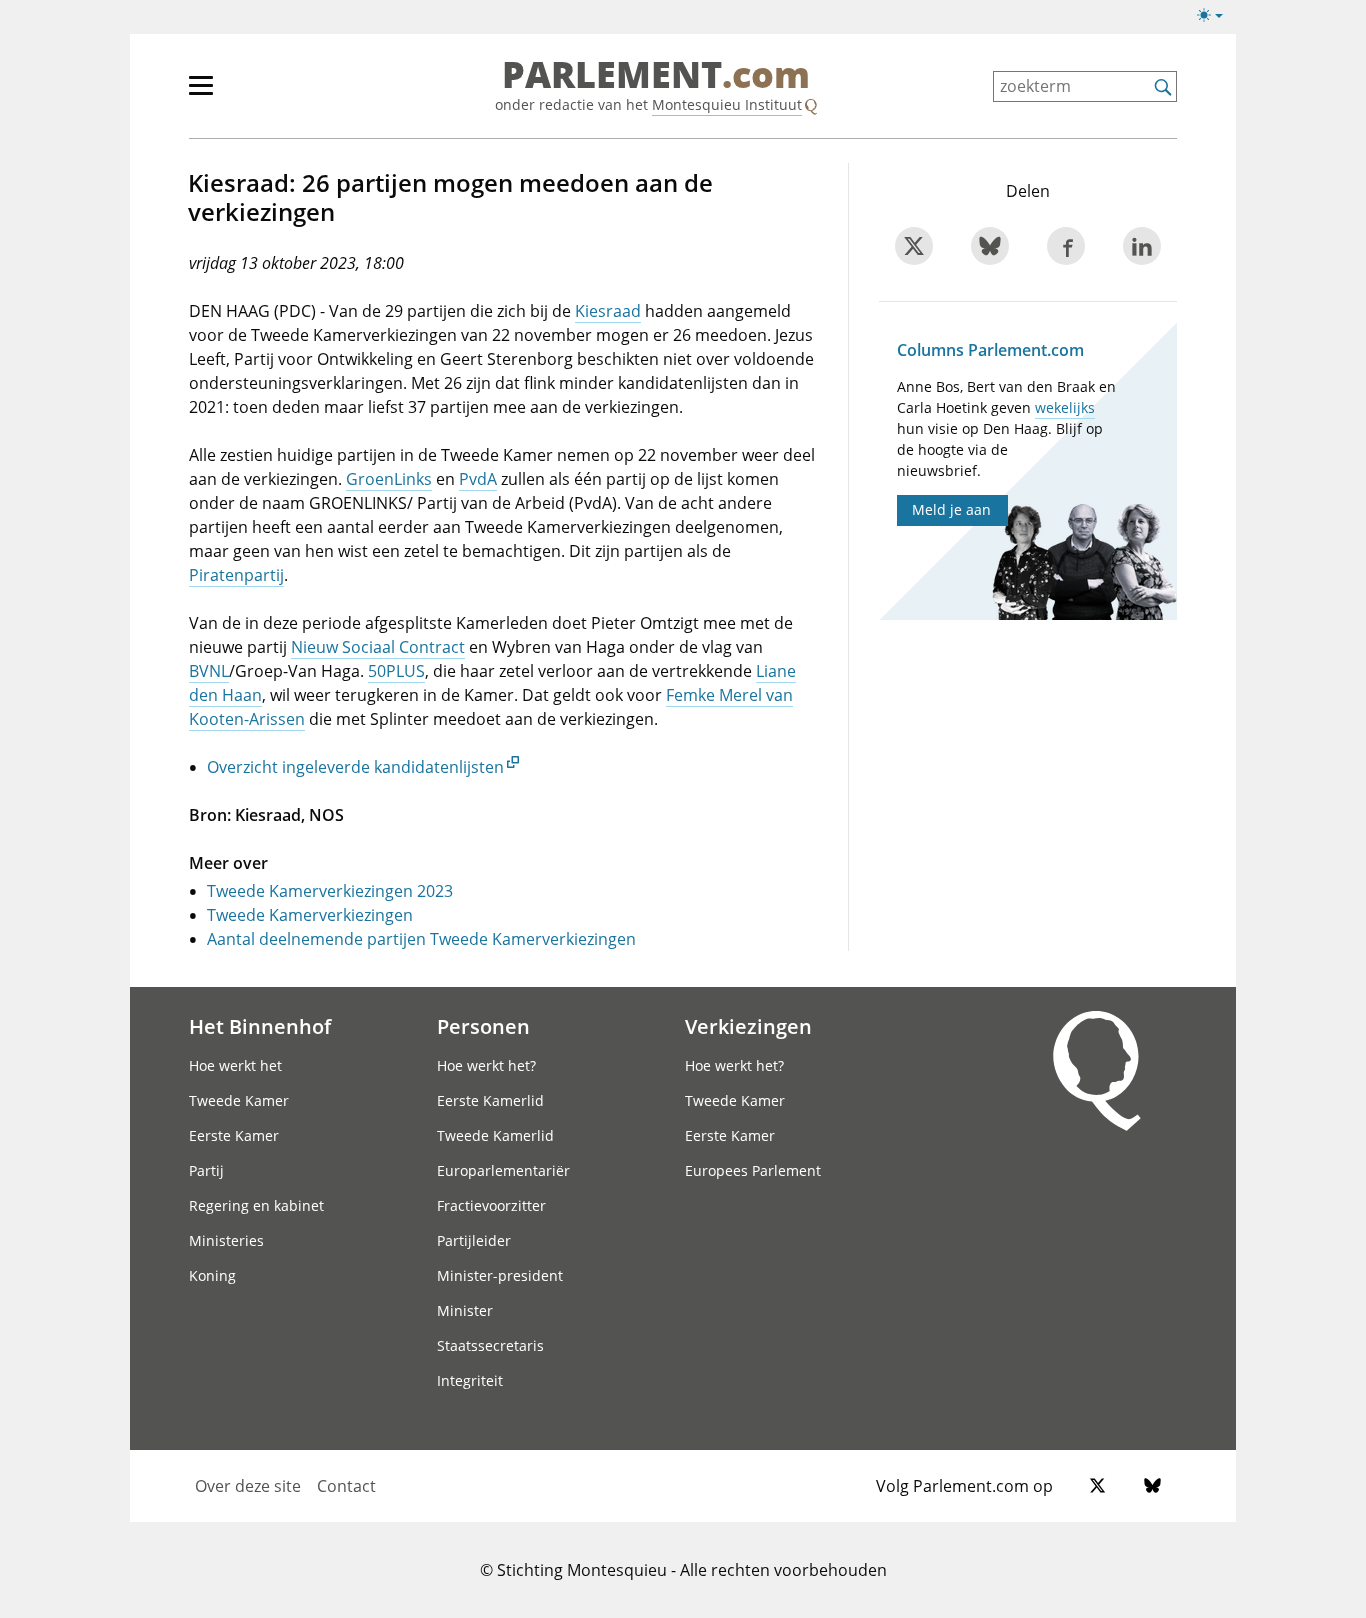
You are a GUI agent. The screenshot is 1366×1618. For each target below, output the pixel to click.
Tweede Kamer (239, 1100)
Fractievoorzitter (491, 1205)
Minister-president (500, 1275)
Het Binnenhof (260, 1026)
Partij (206, 1170)
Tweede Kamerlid (495, 1135)
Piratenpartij (236, 575)
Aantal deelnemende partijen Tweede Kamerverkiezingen (421, 939)
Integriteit (470, 1380)
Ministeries (226, 1240)
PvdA (478, 479)
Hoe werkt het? (486, 1065)
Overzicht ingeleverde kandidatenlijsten (355, 767)
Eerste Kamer (234, 1135)
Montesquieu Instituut (727, 104)
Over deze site (248, 1486)
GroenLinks (389, 479)
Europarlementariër (503, 1170)
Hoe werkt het (235, 1065)
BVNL (209, 671)
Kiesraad (608, 311)
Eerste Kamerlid (490, 1100)
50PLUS (396, 671)
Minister (465, 1310)
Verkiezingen (748, 1026)
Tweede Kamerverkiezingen (310, 915)
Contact (346, 1486)
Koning (212, 1275)
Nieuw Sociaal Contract (378, 647)
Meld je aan (951, 509)
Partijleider (474, 1240)
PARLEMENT (656, 76)
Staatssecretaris (490, 1345)
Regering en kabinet (256, 1205)
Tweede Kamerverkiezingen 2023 (330, 891)
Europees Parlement (753, 1170)
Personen (483, 1026)
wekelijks (1065, 407)
